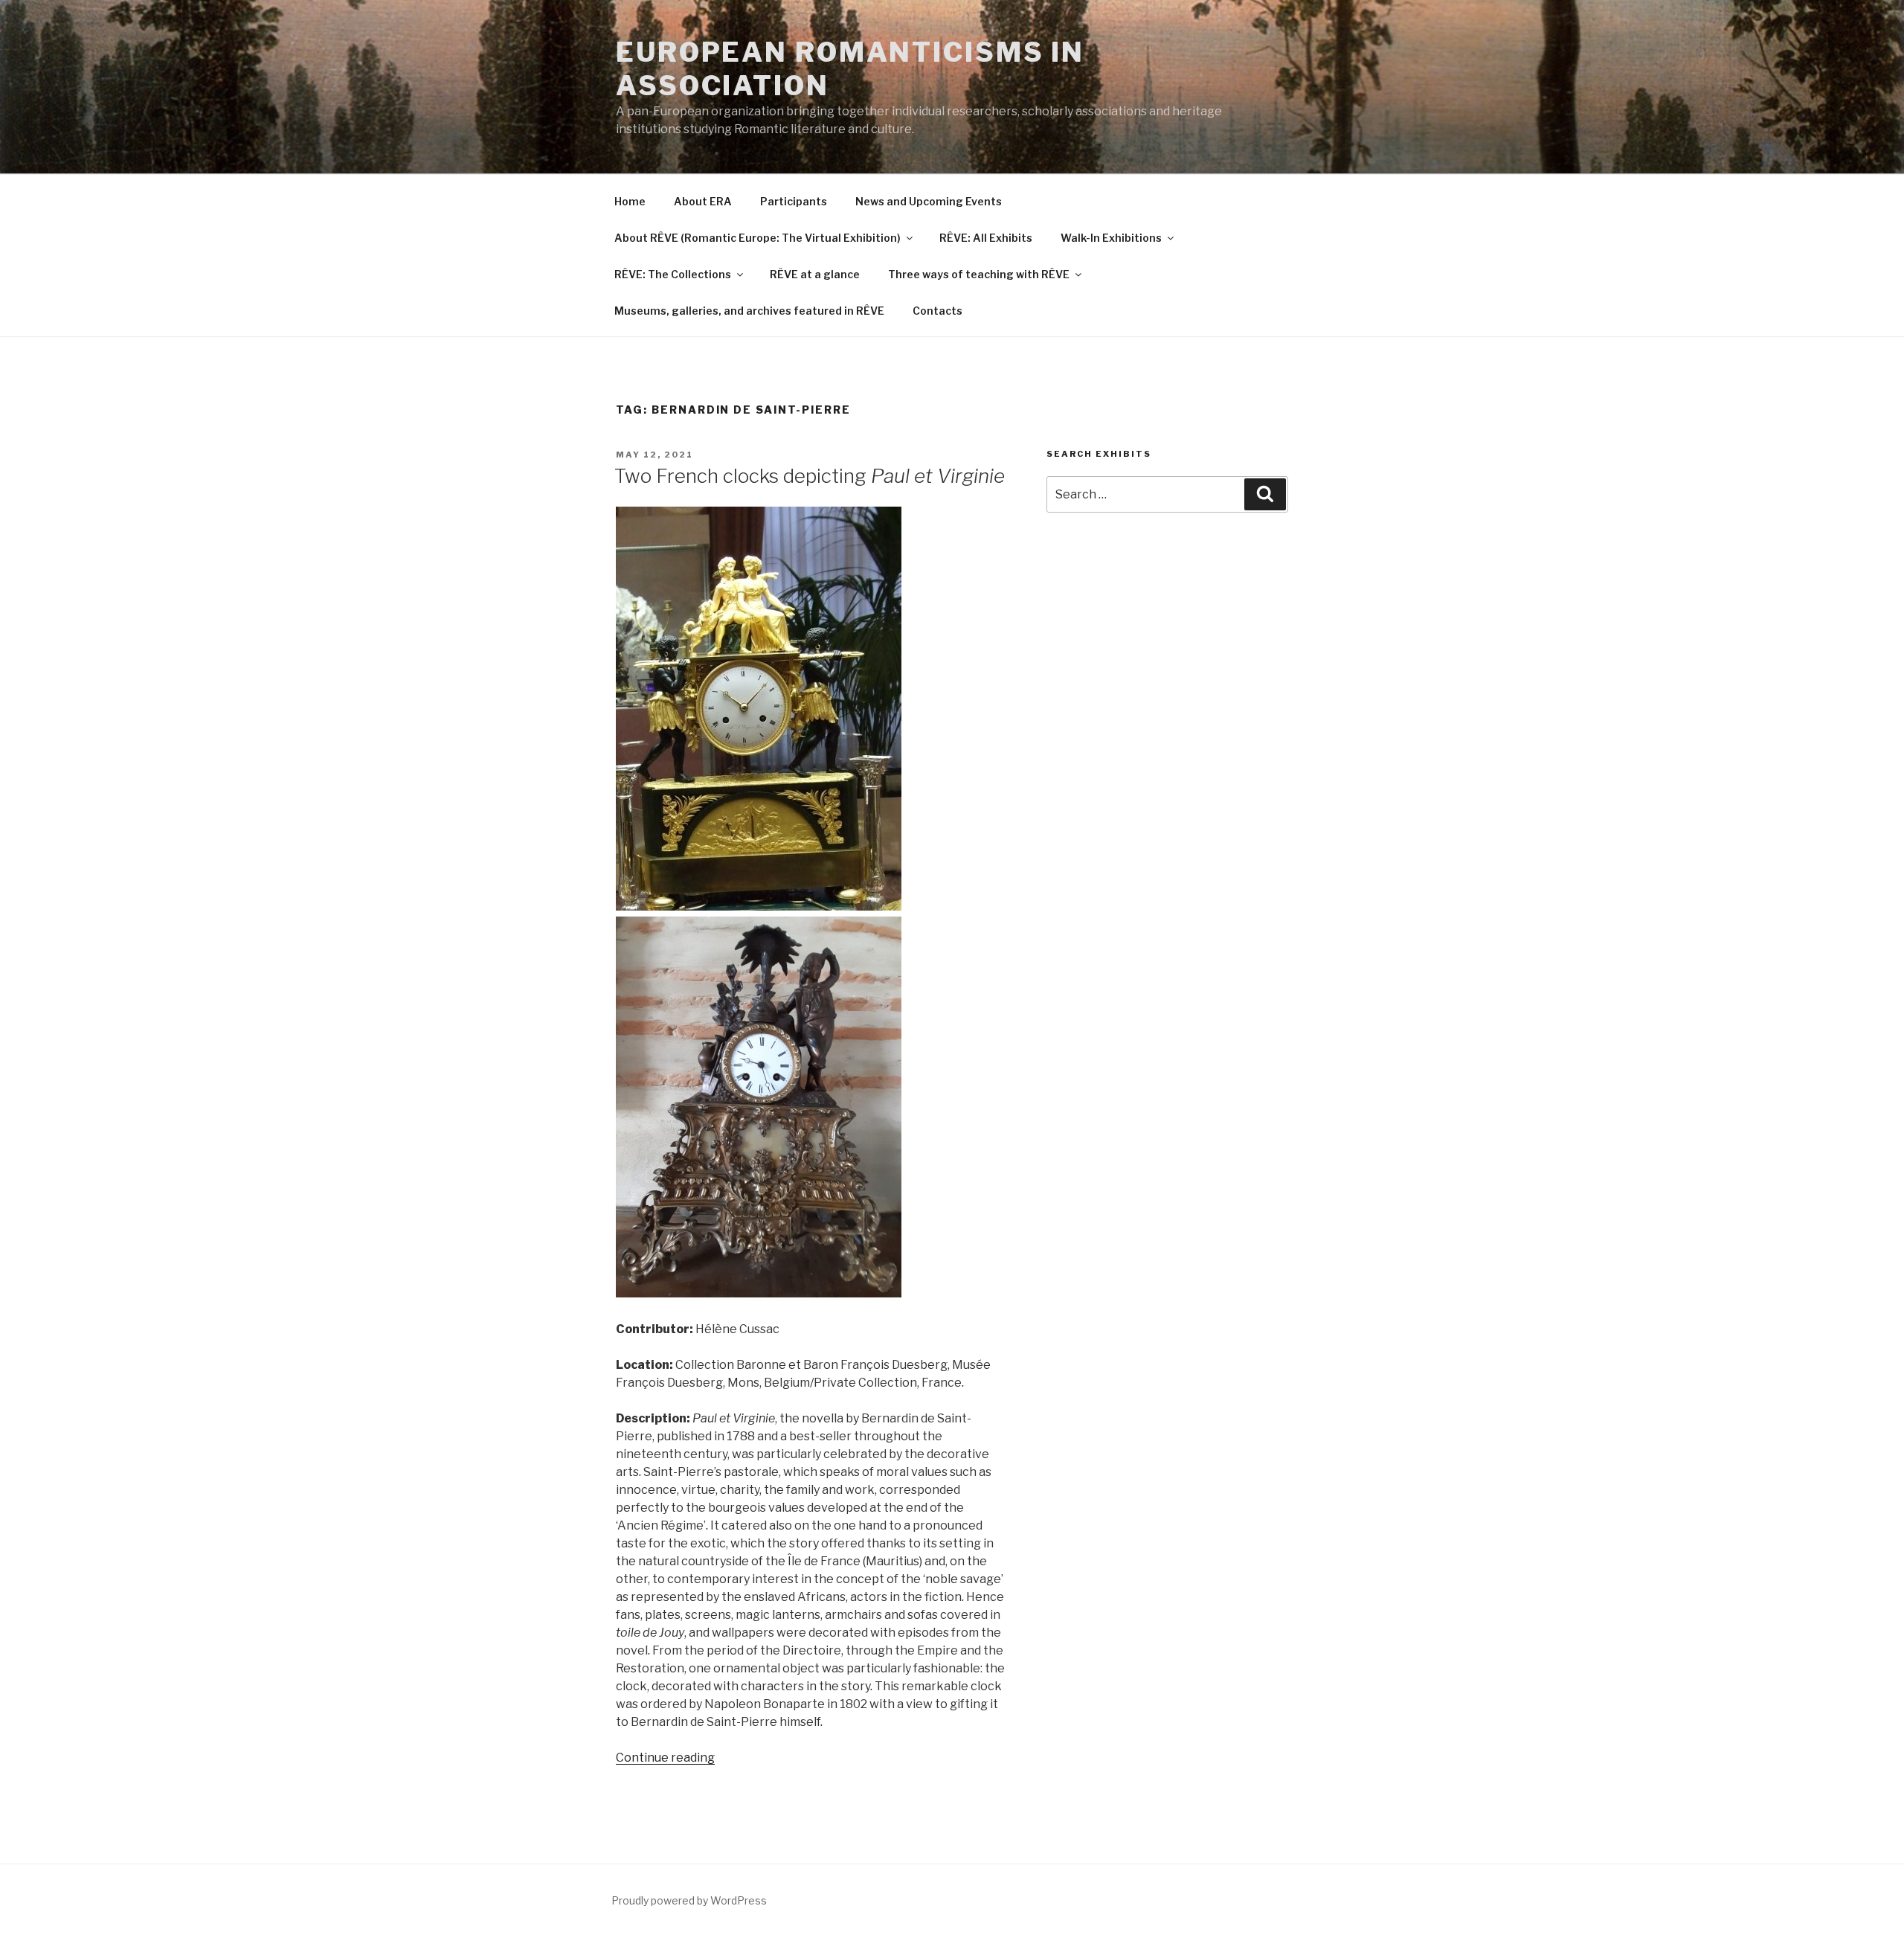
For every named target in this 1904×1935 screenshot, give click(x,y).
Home (630, 201)
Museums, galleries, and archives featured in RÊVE (749, 311)
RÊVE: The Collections (673, 274)
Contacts (937, 311)
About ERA (703, 201)
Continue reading (665, 1758)
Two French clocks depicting (810, 476)
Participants (794, 201)
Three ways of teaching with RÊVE (979, 274)
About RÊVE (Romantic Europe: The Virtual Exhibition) (758, 238)
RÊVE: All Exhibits (986, 238)
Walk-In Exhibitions (1111, 238)
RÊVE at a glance (815, 274)
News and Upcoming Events (929, 201)
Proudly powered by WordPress (689, 1900)
